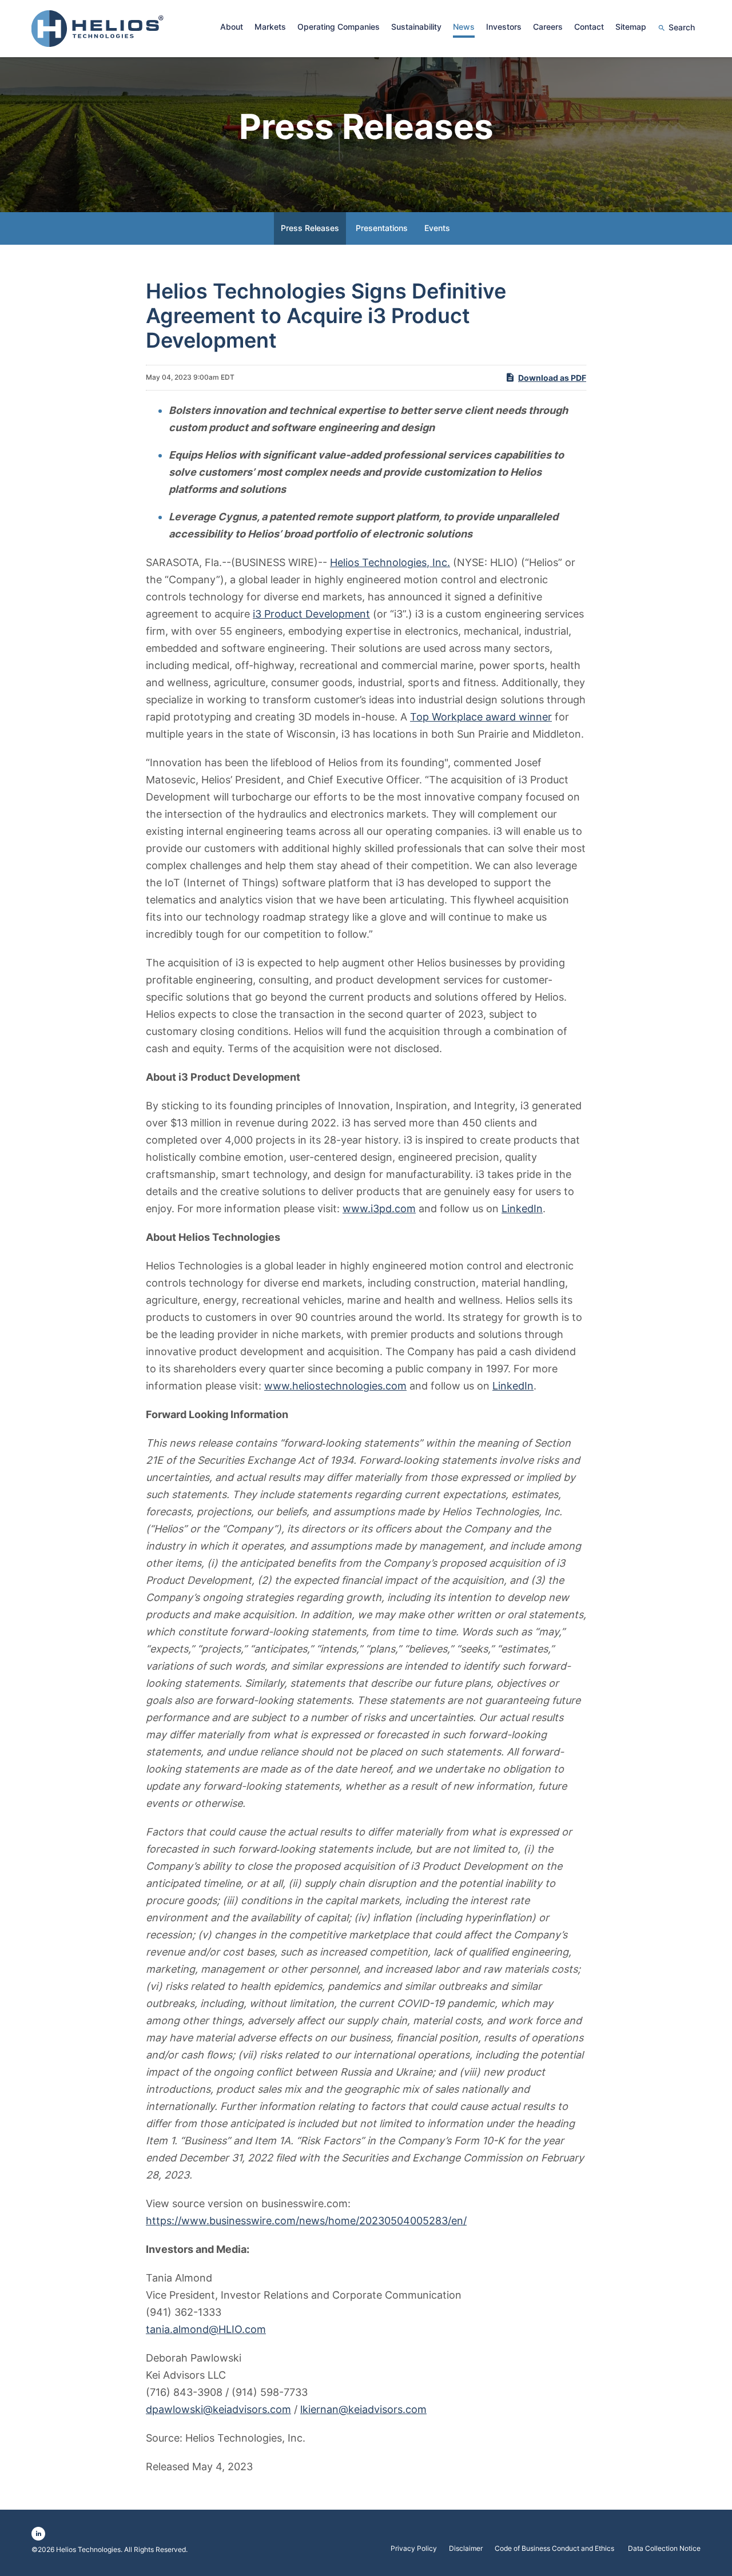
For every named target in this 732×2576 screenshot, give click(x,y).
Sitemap (631, 27)
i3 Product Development (311, 614)
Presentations (382, 228)
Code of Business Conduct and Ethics (555, 2549)
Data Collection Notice (664, 2549)
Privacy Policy (414, 2549)
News (464, 27)
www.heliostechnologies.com (335, 1386)
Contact (589, 27)
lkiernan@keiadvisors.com (363, 2409)
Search (682, 27)
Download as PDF (552, 378)
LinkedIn (522, 1209)
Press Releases (310, 228)
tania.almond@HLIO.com (206, 2329)
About (232, 27)
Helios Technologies (88, 2549)
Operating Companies (339, 27)
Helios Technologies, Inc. (390, 562)
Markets (270, 27)
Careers (548, 27)
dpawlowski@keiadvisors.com (218, 2409)
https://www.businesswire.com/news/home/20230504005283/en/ (306, 2221)
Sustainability (416, 27)
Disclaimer (466, 2549)
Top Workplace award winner (481, 717)
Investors (504, 27)
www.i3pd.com (379, 1209)
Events (437, 228)
